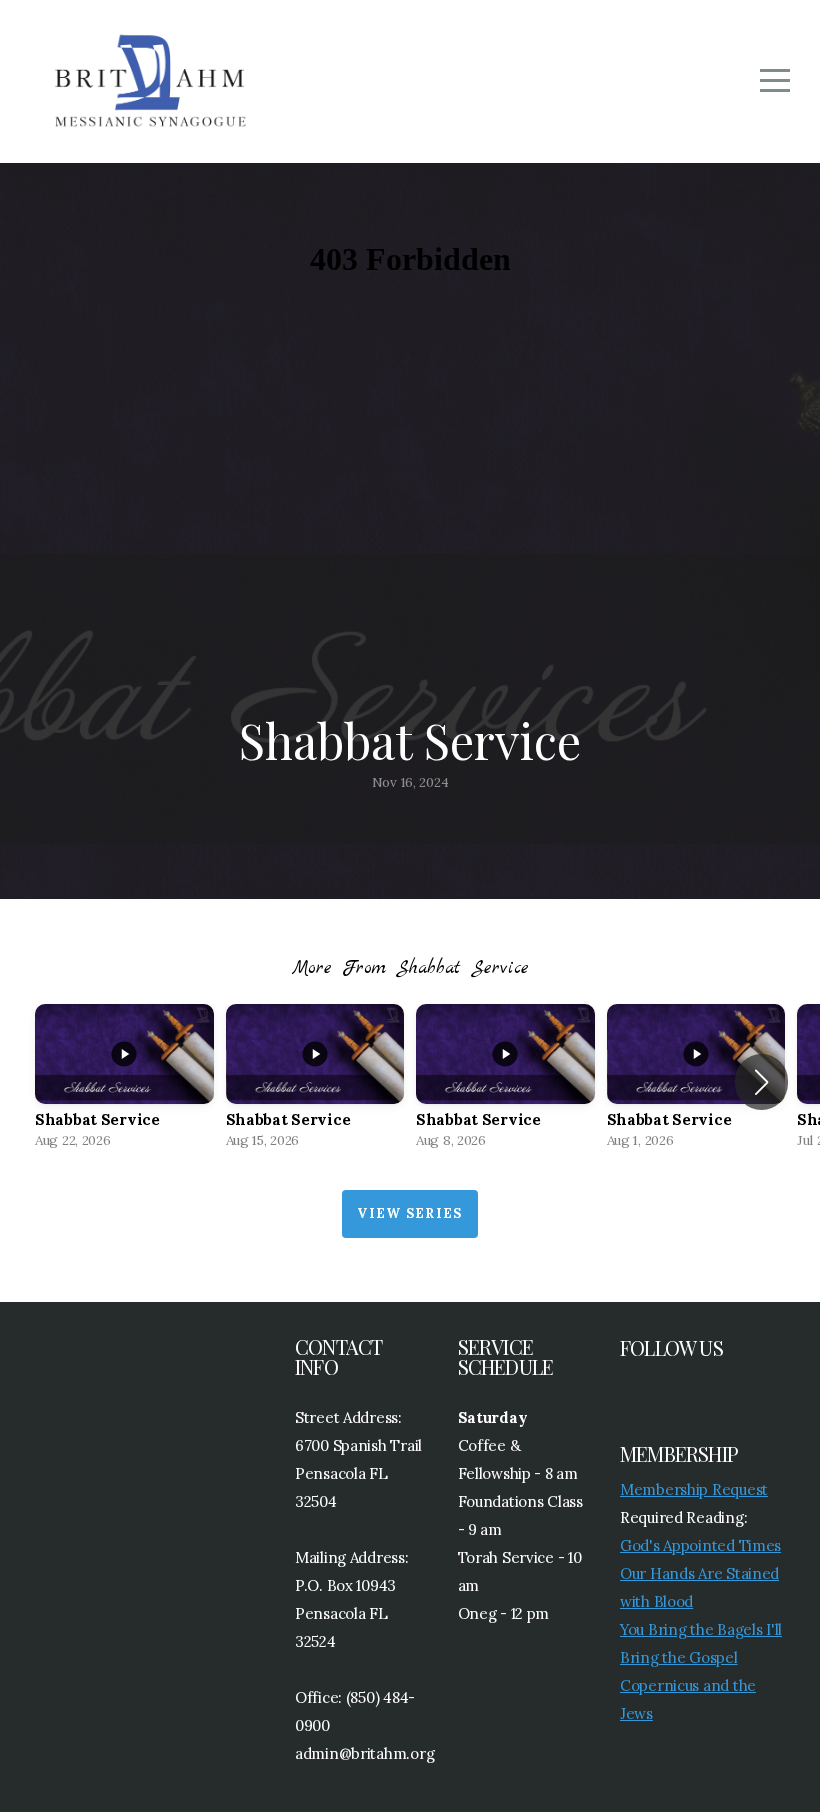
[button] (761, 1082)
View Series (409, 1213)
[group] (124, 1082)
